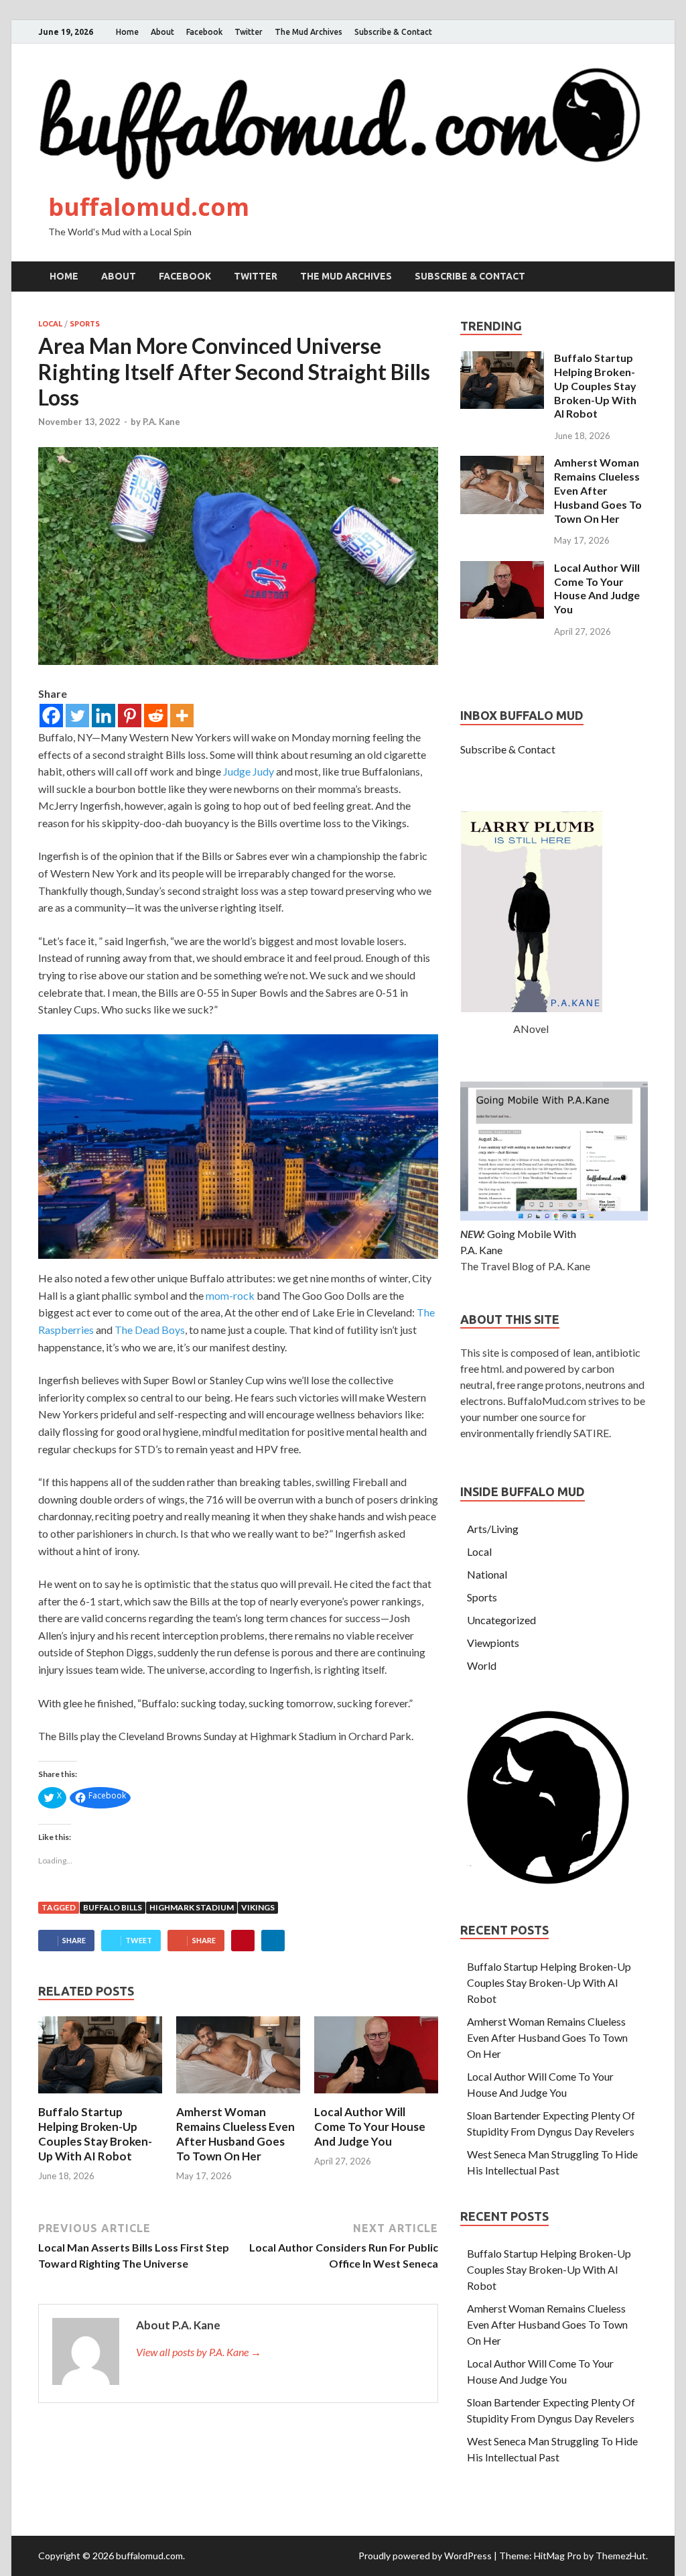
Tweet (139, 1940)
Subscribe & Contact (393, 32)
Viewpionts (493, 1643)
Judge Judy (249, 771)
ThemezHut (621, 2556)
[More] (182, 716)
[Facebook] (51, 716)
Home (127, 32)
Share (74, 1940)
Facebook (204, 32)
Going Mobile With (532, 1234)
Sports (85, 324)
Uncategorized (501, 1620)
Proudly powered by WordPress (425, 2556)
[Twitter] (77, 716)
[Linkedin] (104, 716)
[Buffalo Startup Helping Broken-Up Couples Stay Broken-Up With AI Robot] (100, 2096)
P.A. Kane (161, 422)
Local (50, 324)
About (162, 32)
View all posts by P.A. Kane (199, 2352)
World (482, 1665)
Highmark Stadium (192, 1907)
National (487, 1574)
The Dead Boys (150, 1330)
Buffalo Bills (113, 1907)
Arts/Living (493, 1529)
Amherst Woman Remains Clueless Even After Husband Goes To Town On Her (235, 2134)
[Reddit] (156, 716)
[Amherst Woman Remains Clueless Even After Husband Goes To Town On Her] (238, 2096)
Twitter (249, 32)
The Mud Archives (308, 32)
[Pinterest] (130, 716)
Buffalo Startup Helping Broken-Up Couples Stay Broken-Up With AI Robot (95, 2134)
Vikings (258, 1907)
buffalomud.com (149, 207)
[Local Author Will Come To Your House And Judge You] (376, 2096)
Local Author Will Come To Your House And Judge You (370, 2127)
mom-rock (229, 1295)
